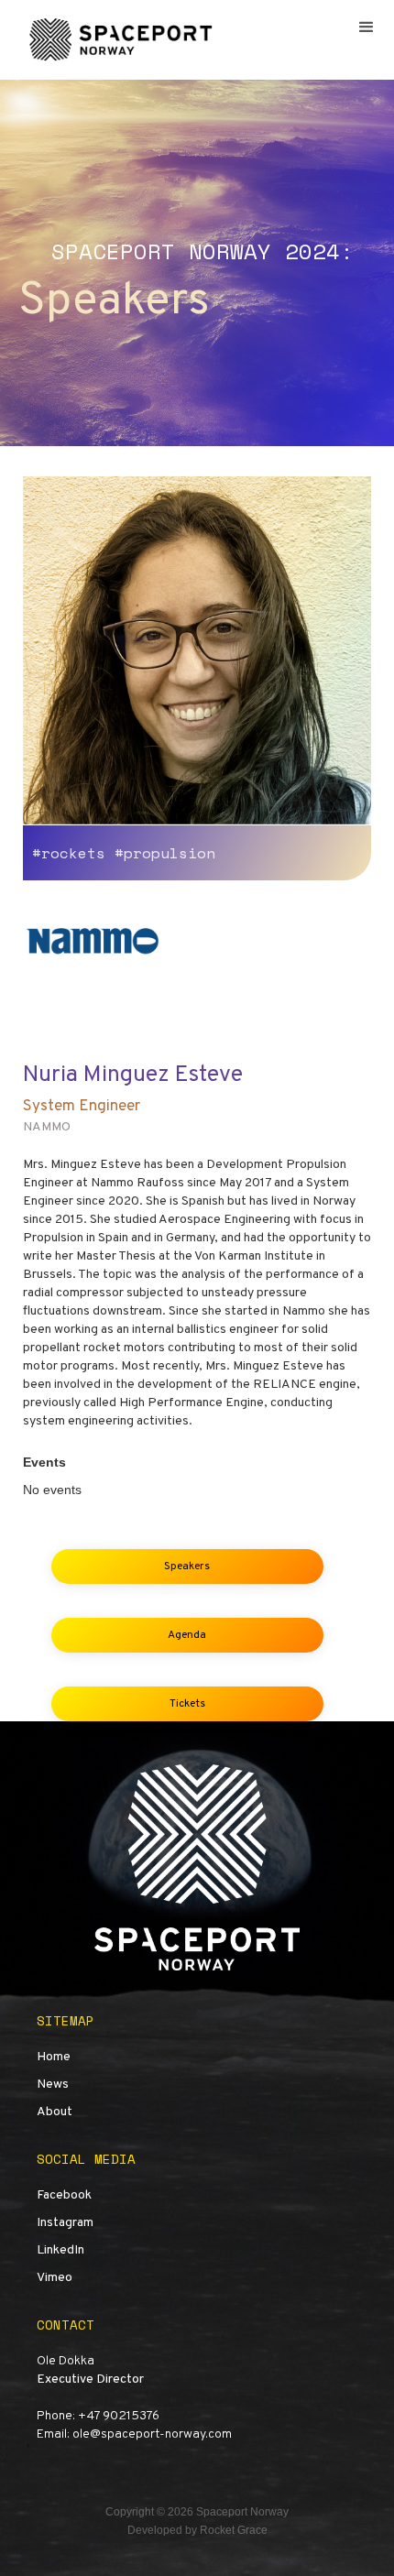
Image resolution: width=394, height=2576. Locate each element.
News (53, 2085)
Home (54, 2057)
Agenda (187, 1635)
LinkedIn (60, 2250)
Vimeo (55, 2278)
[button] (367, 27)
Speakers (187, 1566)
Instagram (65, 2223)
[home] (119, 40)
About (55, 2112)
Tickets (187, 1704)
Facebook (64, 2195)
